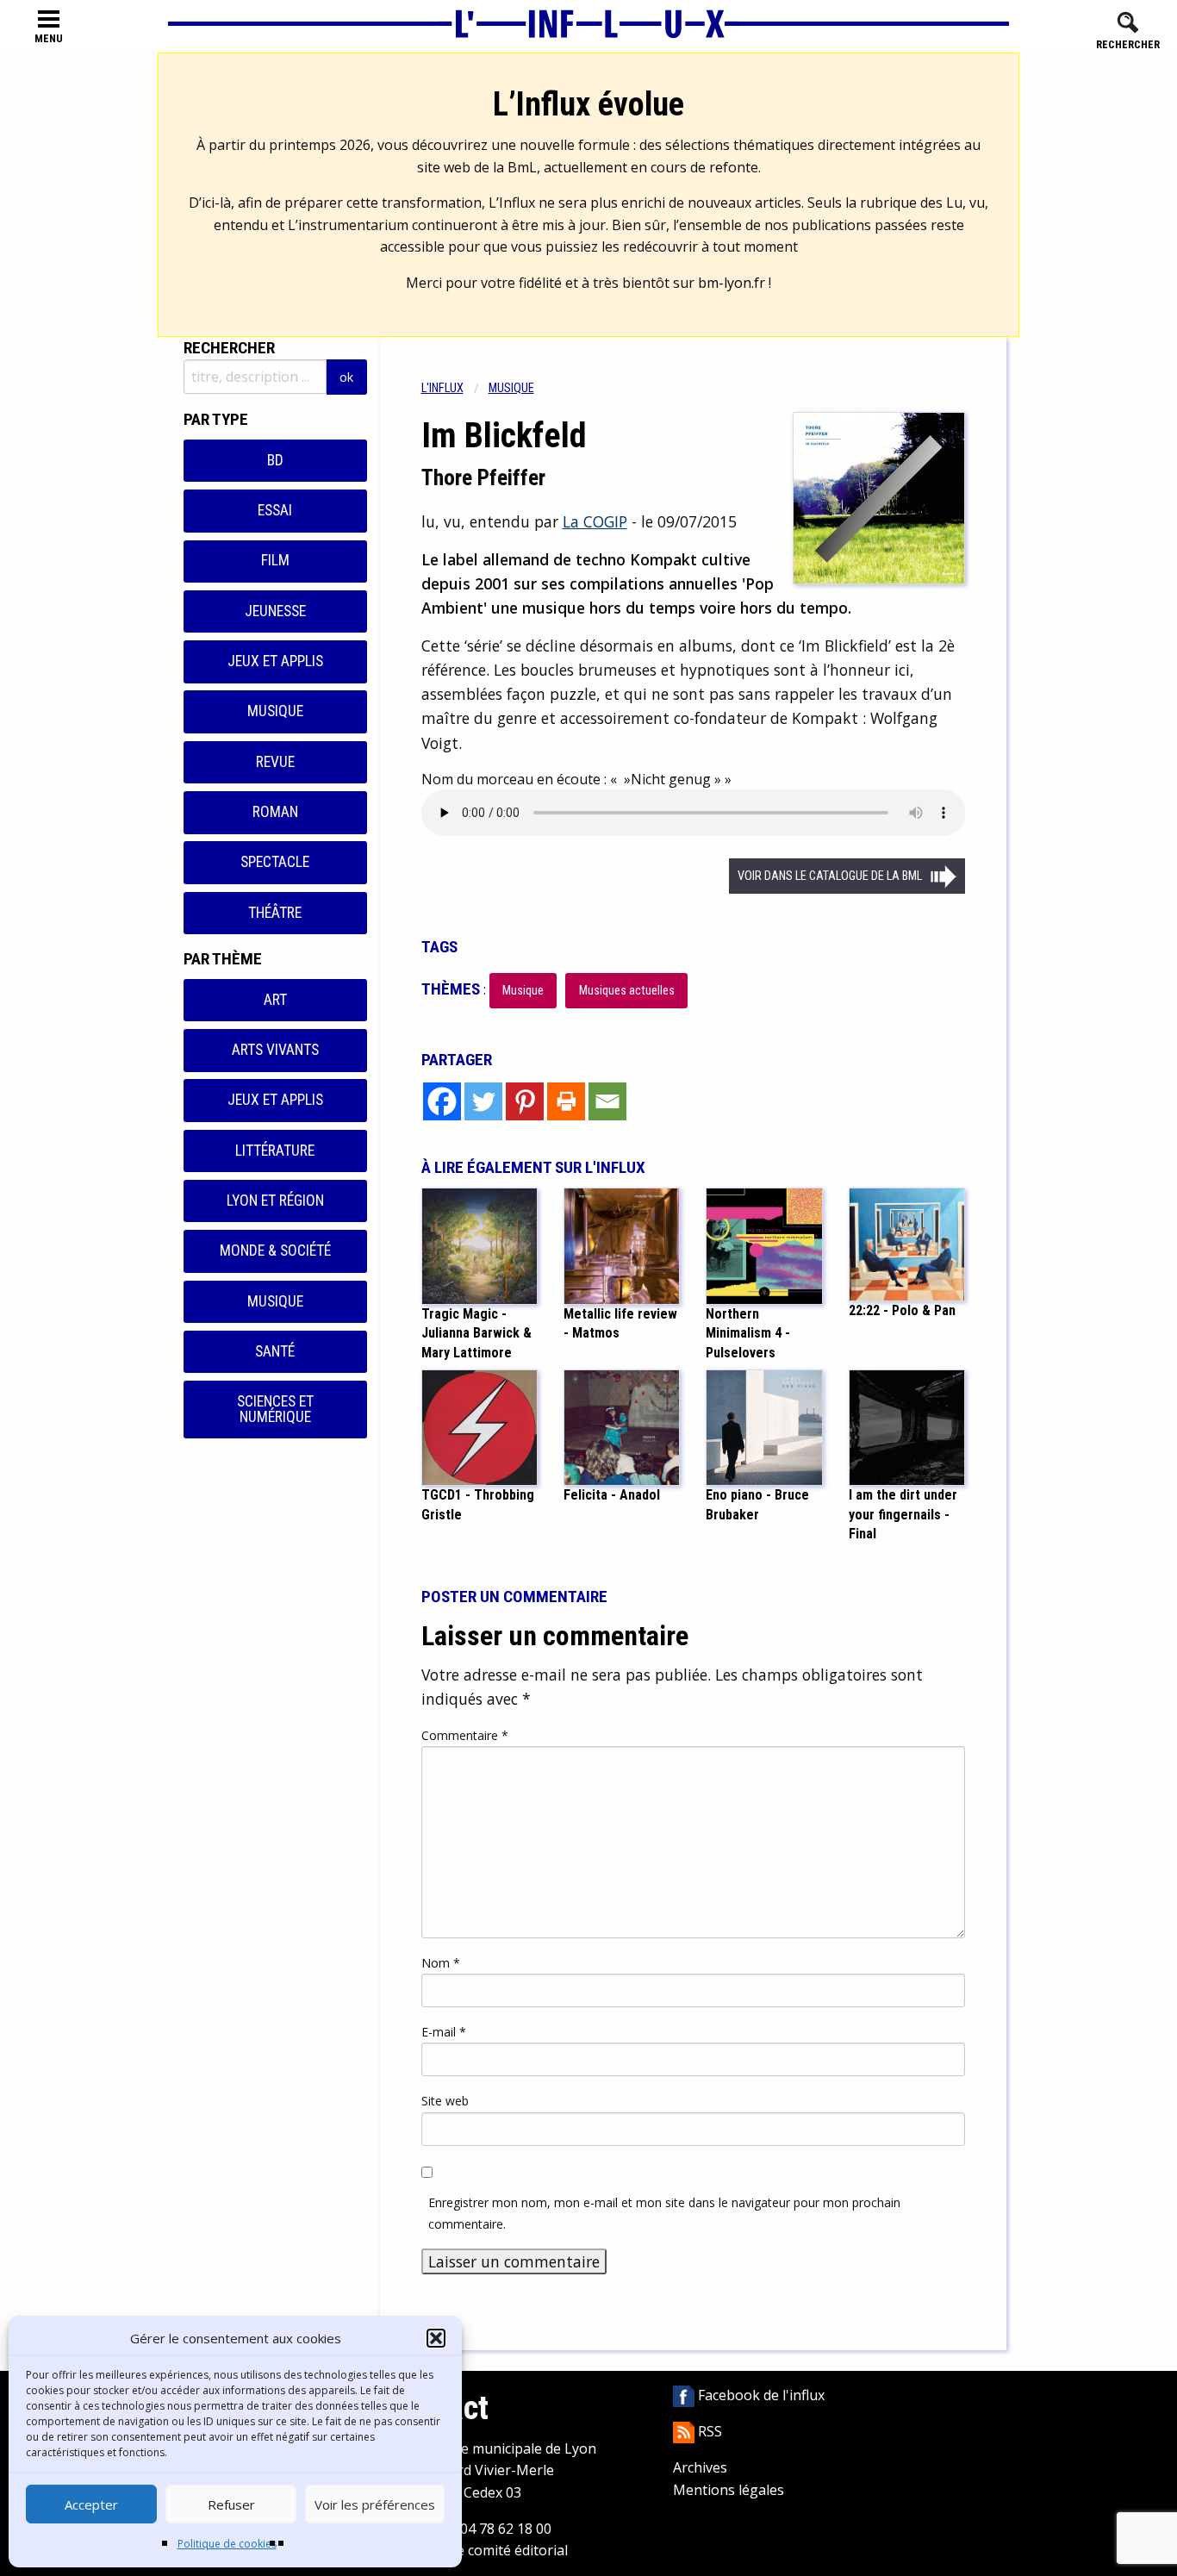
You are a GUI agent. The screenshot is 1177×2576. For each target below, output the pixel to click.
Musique (275, 711)
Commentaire (465, 1735)
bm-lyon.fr (732, 283)
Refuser (231, 2504)
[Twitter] (483, 1101)
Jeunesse (275, 611)
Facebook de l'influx (760, 2395)
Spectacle (275, 862)
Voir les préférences (375, 2504)
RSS (708, 2431)
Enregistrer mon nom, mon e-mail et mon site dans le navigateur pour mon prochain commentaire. (664, 2213)
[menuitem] (455, 388)
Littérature (275, 1151)
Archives (700, 2467)
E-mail (444, 2032)
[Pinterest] (525, 1101)
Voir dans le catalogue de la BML (830, 876)
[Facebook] (442, 1101)
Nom (441, 1963)
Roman (275, 812)
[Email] (607, 1101)
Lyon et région (275, 1201)
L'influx (442, 388)
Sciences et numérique (275, 1409)
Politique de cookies (227, 2544)
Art (275, 1000)
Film (275, 560)
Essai (275, 510)
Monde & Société (275, 1251)
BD (275, 460)
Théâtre (275, 913)
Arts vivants (275, 1050)
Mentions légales (729, 2490)
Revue (275, 762)
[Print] (566, 1101)
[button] (436, 2338)
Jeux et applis (275, 661)
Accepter (91, 2504)
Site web (445, 2101)
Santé (275, 1351)
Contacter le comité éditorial (477, 2550)
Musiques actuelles (627, 991)
